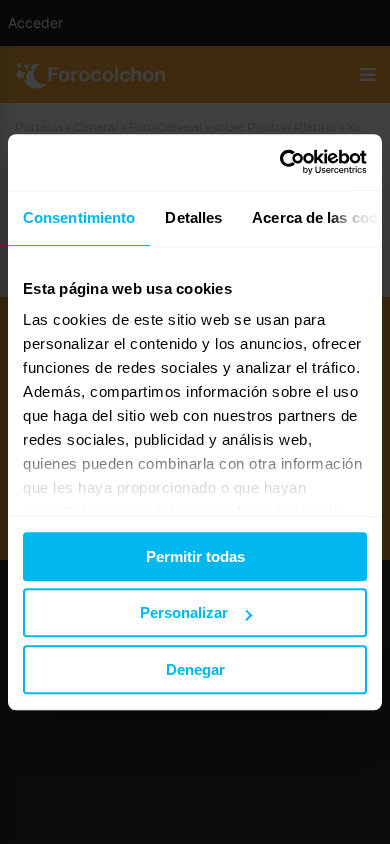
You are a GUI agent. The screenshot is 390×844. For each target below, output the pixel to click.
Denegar (195, 669)
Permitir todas (195, 556)
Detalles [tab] (193, 217)
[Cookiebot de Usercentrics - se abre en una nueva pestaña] (280, 162)
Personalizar (184, 612)
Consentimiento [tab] (79, 217)
